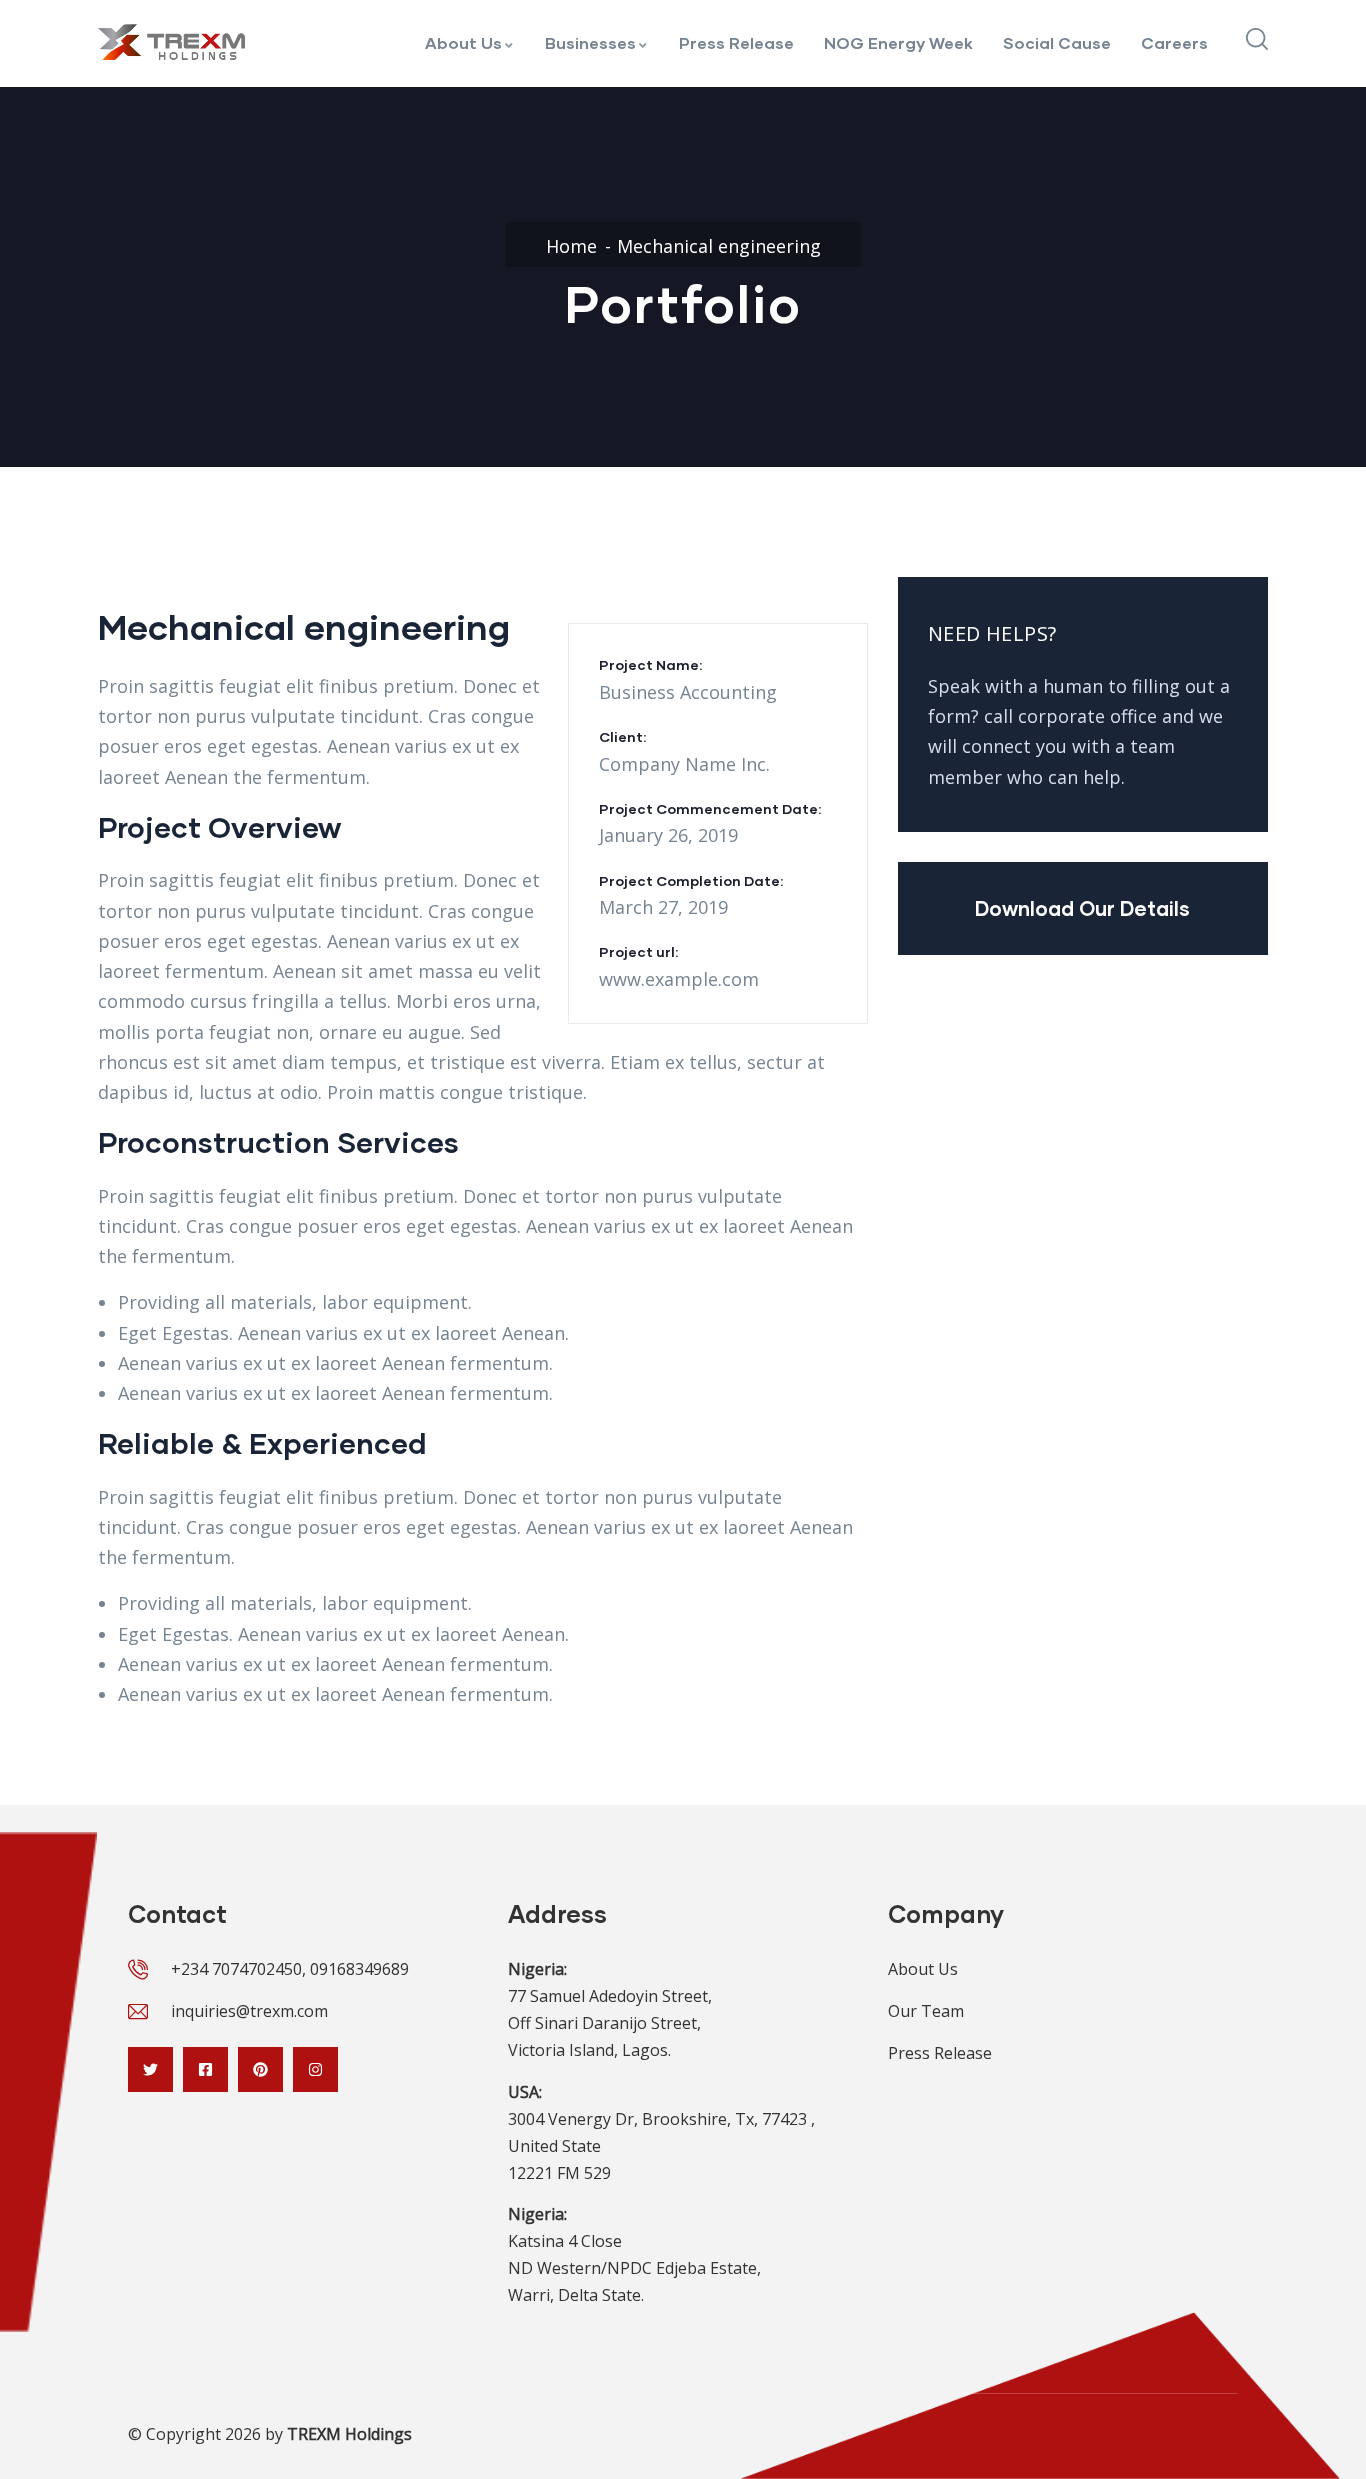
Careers (1174, 42)
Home (571, 246)
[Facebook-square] (205, 2069)
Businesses (590, 42)
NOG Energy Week (898, 42)
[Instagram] (315, 2069)
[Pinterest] (260, 2069)
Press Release (736, 42)
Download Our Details (1082, 908)
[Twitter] (150, 2069)
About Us (463, 42)
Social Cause (1057, 42)
